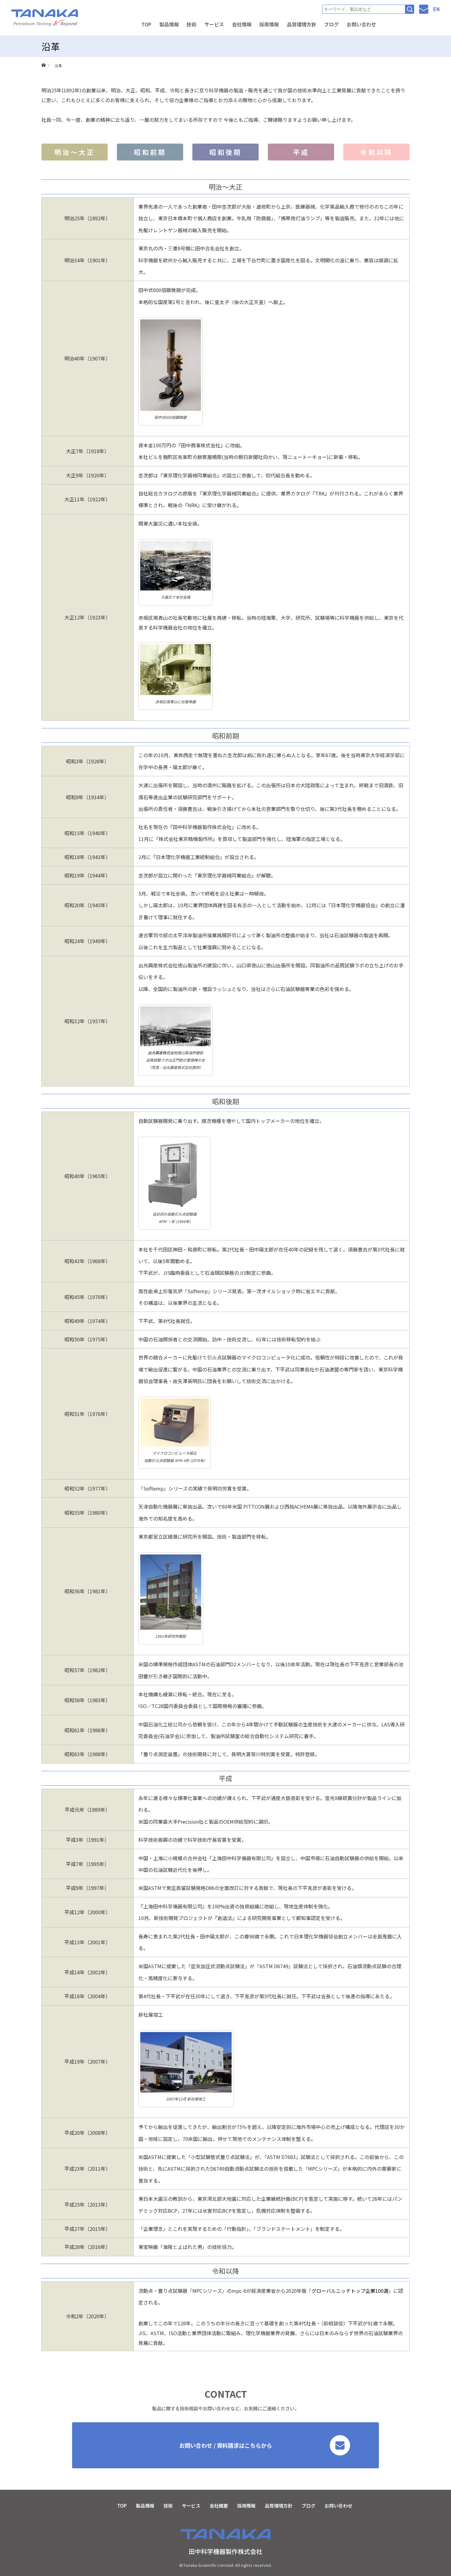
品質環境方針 (302, 24)
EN (436, 9)
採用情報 (269, 24)
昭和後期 (225, 152)
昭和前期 (150, 152)
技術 (191, 24)
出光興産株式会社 (163, 1053)
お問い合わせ (361, 24)
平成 (301, 152)
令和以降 (376, 152)
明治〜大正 (75, 152)
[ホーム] (43, 59)
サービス (214, 24)
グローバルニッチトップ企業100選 (350, 2291)
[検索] (410, 9)
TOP (146, 24)
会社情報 (242, 24)
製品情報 (169, 24)
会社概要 (219, 2506)
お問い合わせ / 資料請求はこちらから (226, 2445)
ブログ (331, 24)
